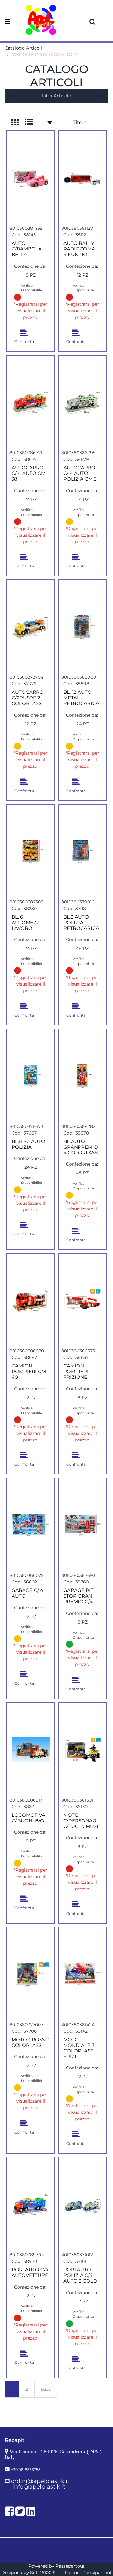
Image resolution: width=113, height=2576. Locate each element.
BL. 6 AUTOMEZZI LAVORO (26, 923)
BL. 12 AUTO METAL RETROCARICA (81, 698)
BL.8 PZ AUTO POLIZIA (28, 1144)
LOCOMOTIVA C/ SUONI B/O (28, 1818)
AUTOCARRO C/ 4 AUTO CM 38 (29, 473)
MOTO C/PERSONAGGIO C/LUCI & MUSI (82, 1821)
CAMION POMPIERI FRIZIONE (76, 1372)
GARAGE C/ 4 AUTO (27, 1593)
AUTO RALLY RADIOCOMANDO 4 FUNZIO (82, 249)
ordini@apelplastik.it (40, 2481)
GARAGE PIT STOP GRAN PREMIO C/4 (78, 1596)
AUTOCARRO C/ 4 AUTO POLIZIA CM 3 (80, 473)
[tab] (18, 123)
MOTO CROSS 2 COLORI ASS (30, 2042)
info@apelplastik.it (39, 2487)
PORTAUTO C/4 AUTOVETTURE (30, 2273)
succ (46, 2389)
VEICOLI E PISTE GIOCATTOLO (45, 55)
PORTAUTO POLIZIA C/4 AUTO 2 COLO (80, 2275)
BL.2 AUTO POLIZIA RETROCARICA (81, 923)
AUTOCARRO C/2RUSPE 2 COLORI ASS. (28, 698)
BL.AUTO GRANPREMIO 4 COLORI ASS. (81, 1147)
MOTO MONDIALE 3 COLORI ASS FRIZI (79, 2048)
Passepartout (70, 2566)
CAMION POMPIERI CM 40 (29, 1372)
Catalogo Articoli (23, 48)
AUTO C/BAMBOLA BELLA (27, 249)
